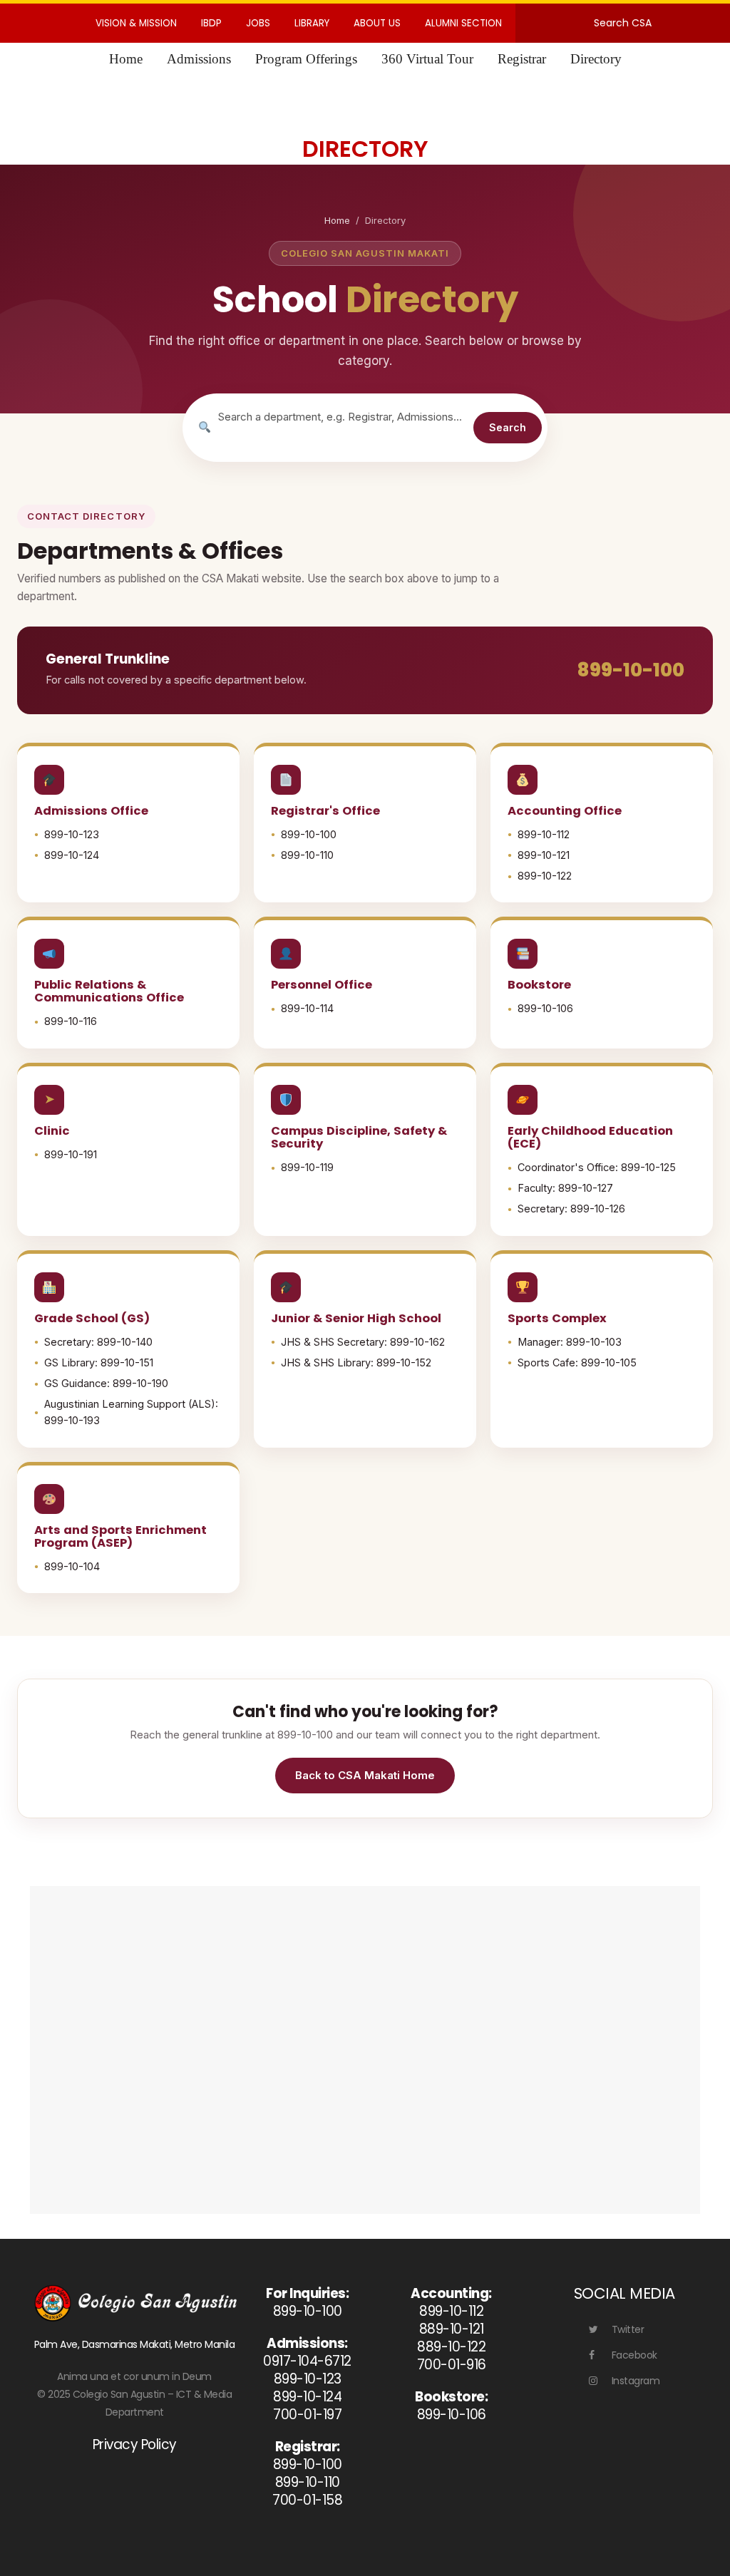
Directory (596, 59)
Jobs (258, 23)
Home (126, 59)
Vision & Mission (136, 23)
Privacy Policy (135, 2444)
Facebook (634, 2355)
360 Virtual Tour (427, 59)
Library (312, 23)
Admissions (199, 59)
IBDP (211, 23)
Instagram (636, 2381)
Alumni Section (463, 23)
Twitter (628, 2329)
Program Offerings (306, 59)
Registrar (522, 59)
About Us (377, 23)
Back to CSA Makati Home (365, 1775)
